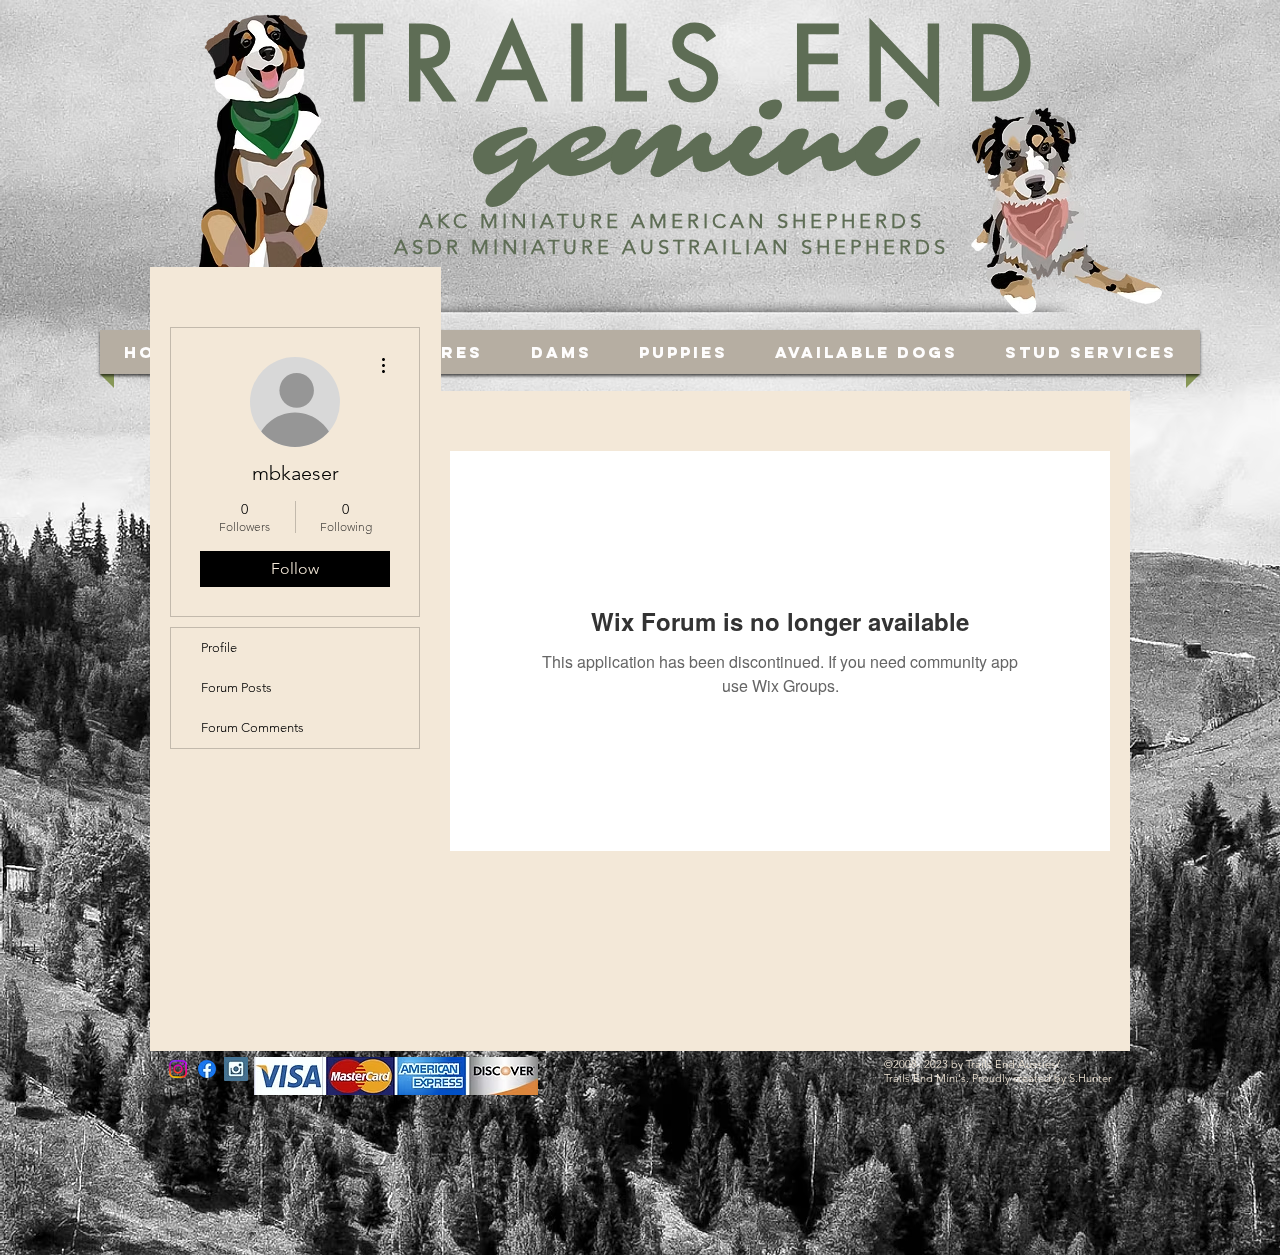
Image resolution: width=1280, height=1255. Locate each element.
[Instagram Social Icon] (236, 1069)
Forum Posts (236, 687)
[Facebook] (207, 1069)
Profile (219, 647)
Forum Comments (252, 727)
